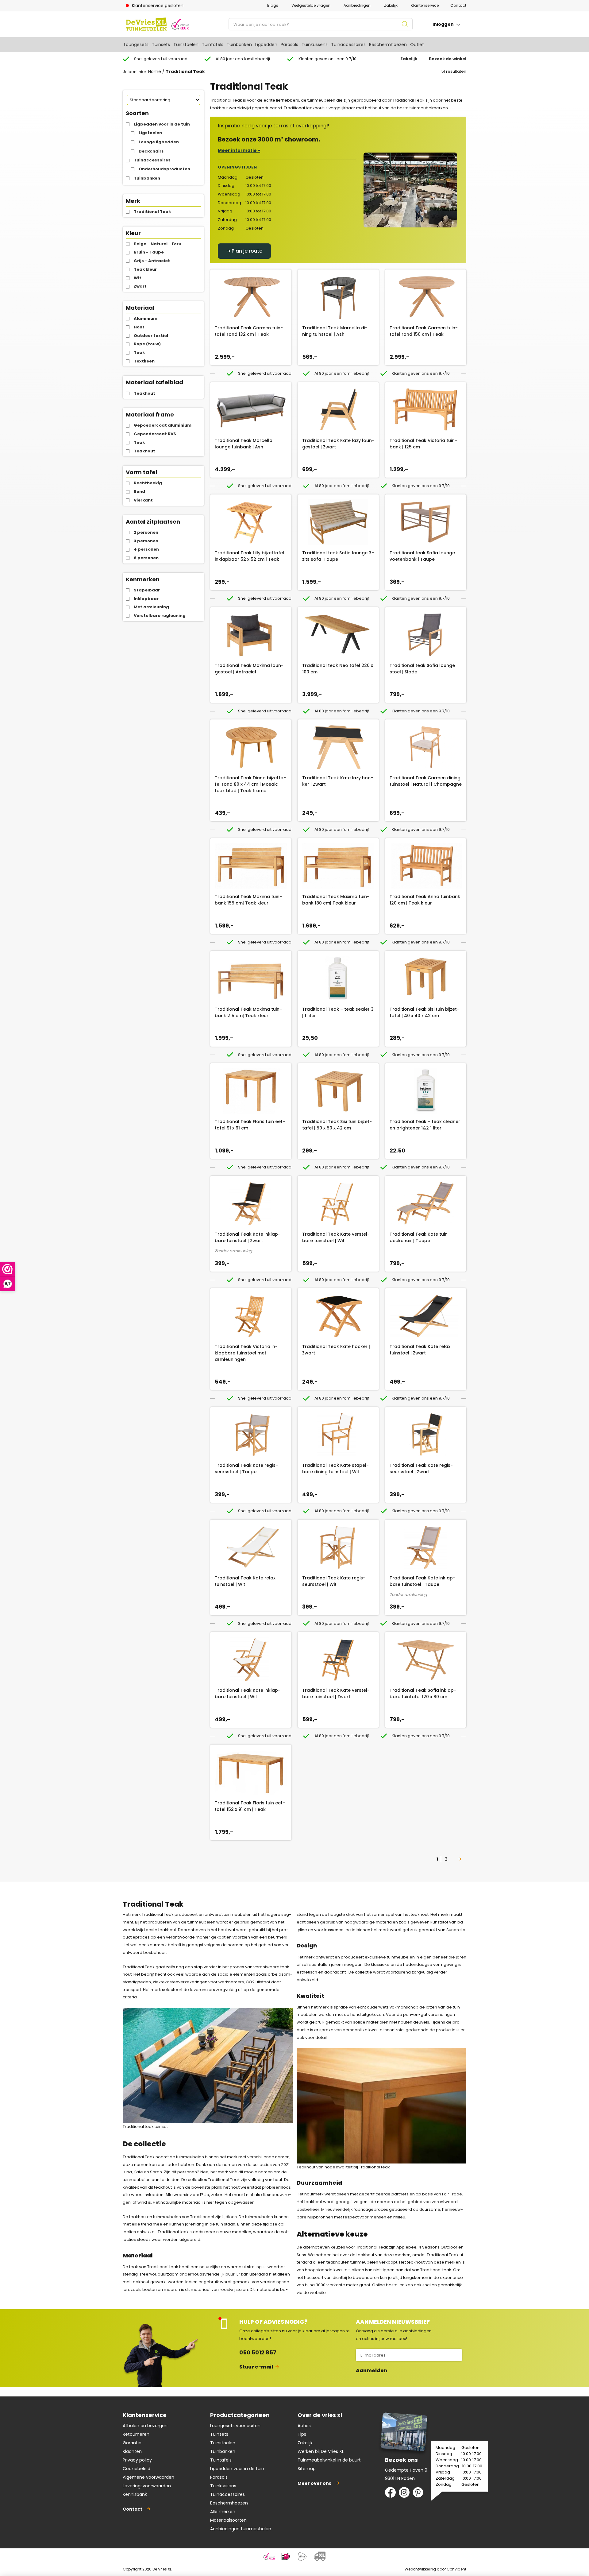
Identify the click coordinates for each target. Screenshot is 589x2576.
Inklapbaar (146, 599)
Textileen (144, 361)
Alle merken (223, 2512)
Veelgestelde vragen (311, 5)
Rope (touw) (147, 344)
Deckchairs (151, 151)
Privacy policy (137, 2460)
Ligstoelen (150, 133)
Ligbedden (266, 45)
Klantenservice (425, 5)
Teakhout (144, 393)
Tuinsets (161, 45)
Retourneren (136, 2434)
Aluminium (146, 318)
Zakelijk (391, 5)
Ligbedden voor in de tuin (162, 124)
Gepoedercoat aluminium (163, 425)
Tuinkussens (315, 45)
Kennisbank (135, 2494)
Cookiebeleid (137, 2469)
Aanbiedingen (357, 5)
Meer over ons (314, 2483)
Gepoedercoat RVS (155, 434)
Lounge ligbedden (159, 142)
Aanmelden (371, 2371)
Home (155, 72)
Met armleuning (151, 607)
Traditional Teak (152, 212)
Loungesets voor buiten (235, 2426)
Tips (302, 2434)
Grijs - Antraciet (152, 261)
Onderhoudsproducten (164, 169)
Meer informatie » (239, 150)
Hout (139, 327)
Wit (138, 278)
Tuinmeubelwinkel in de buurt (329, 2460)
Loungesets (136, 45)
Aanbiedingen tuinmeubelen (241, 2529)
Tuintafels (213, 45)
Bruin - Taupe (149, 252)
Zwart (140, 286)
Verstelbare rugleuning (160, 616)
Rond (139, 492)
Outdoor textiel (151, 336)
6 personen (146, 558)
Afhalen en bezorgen (145, 2426)
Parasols (289, 45)
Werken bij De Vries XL (321, 2451)
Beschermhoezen (388, 45)
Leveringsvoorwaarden (147, 2486)
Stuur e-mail (256, 2367)
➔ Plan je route (244, 251)
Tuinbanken (239, 45)
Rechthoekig (148, 483)
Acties (304, 2426)
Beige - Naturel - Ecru (158, 244)
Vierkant (143, 500)
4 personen (146, 549)
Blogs (273, 5)
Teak (139, 353)
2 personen (146, 532)
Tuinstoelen (186, 45)
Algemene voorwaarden (148, 2477)
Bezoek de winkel (448, 59)
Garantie (132, 2443)
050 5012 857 (258, 2352)
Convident (456, 2569)
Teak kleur (145, 269)
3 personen (146, 541)
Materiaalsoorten (228, 2520)
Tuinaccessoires (348, 45)
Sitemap (307, 2469)
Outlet (417, 45)
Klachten (132, 2451)
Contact (458, 5)
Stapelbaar (147, 590)
